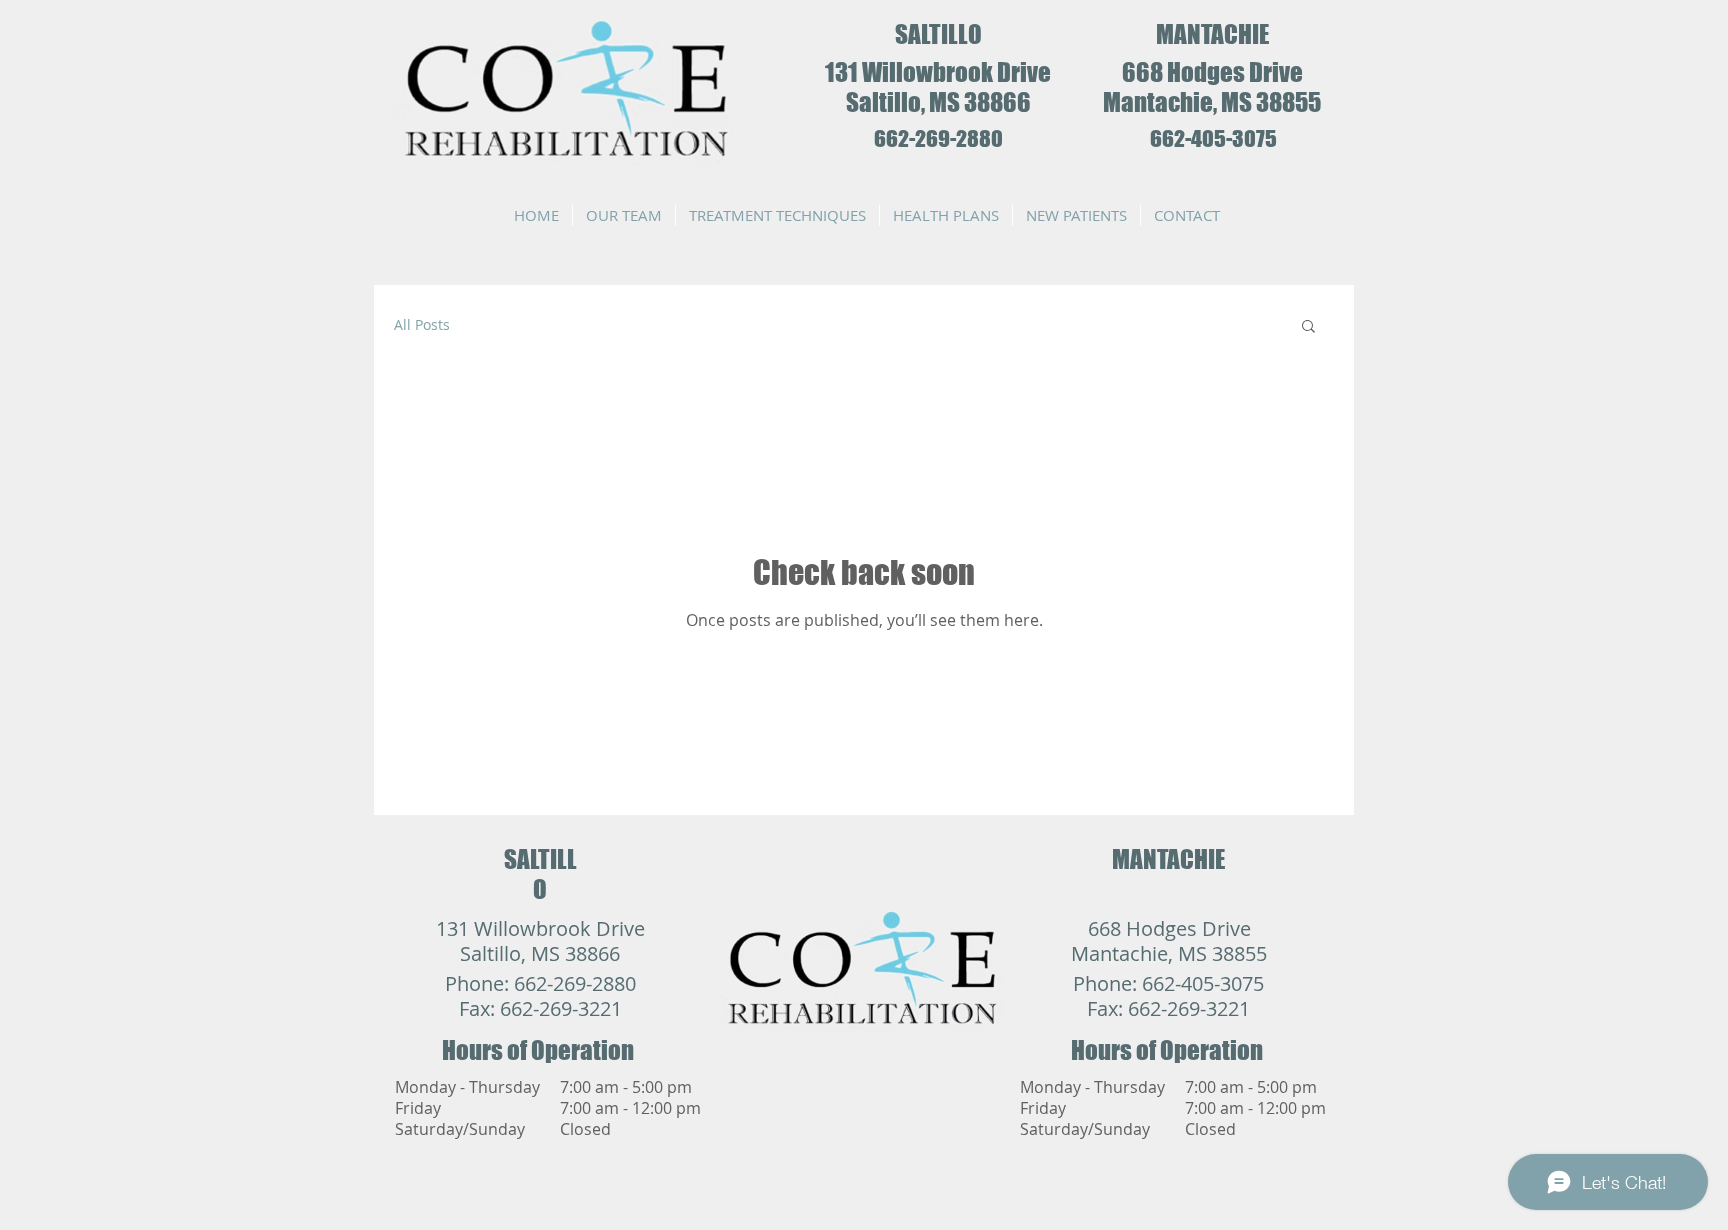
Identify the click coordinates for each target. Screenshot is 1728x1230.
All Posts (422, 324)
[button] (1308, 327)
